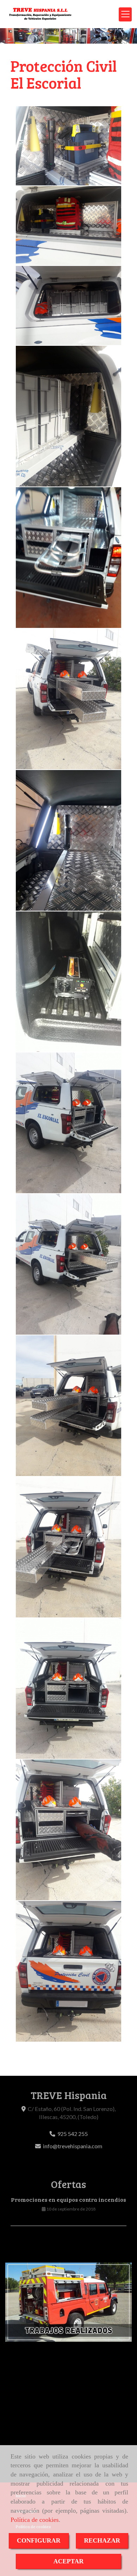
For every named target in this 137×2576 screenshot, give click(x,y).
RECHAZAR (102, 2540)
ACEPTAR (68, 2561)
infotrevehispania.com (73, 2146)
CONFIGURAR (39, 2540)
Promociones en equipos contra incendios (68, 2200)
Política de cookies (35, 2520)
